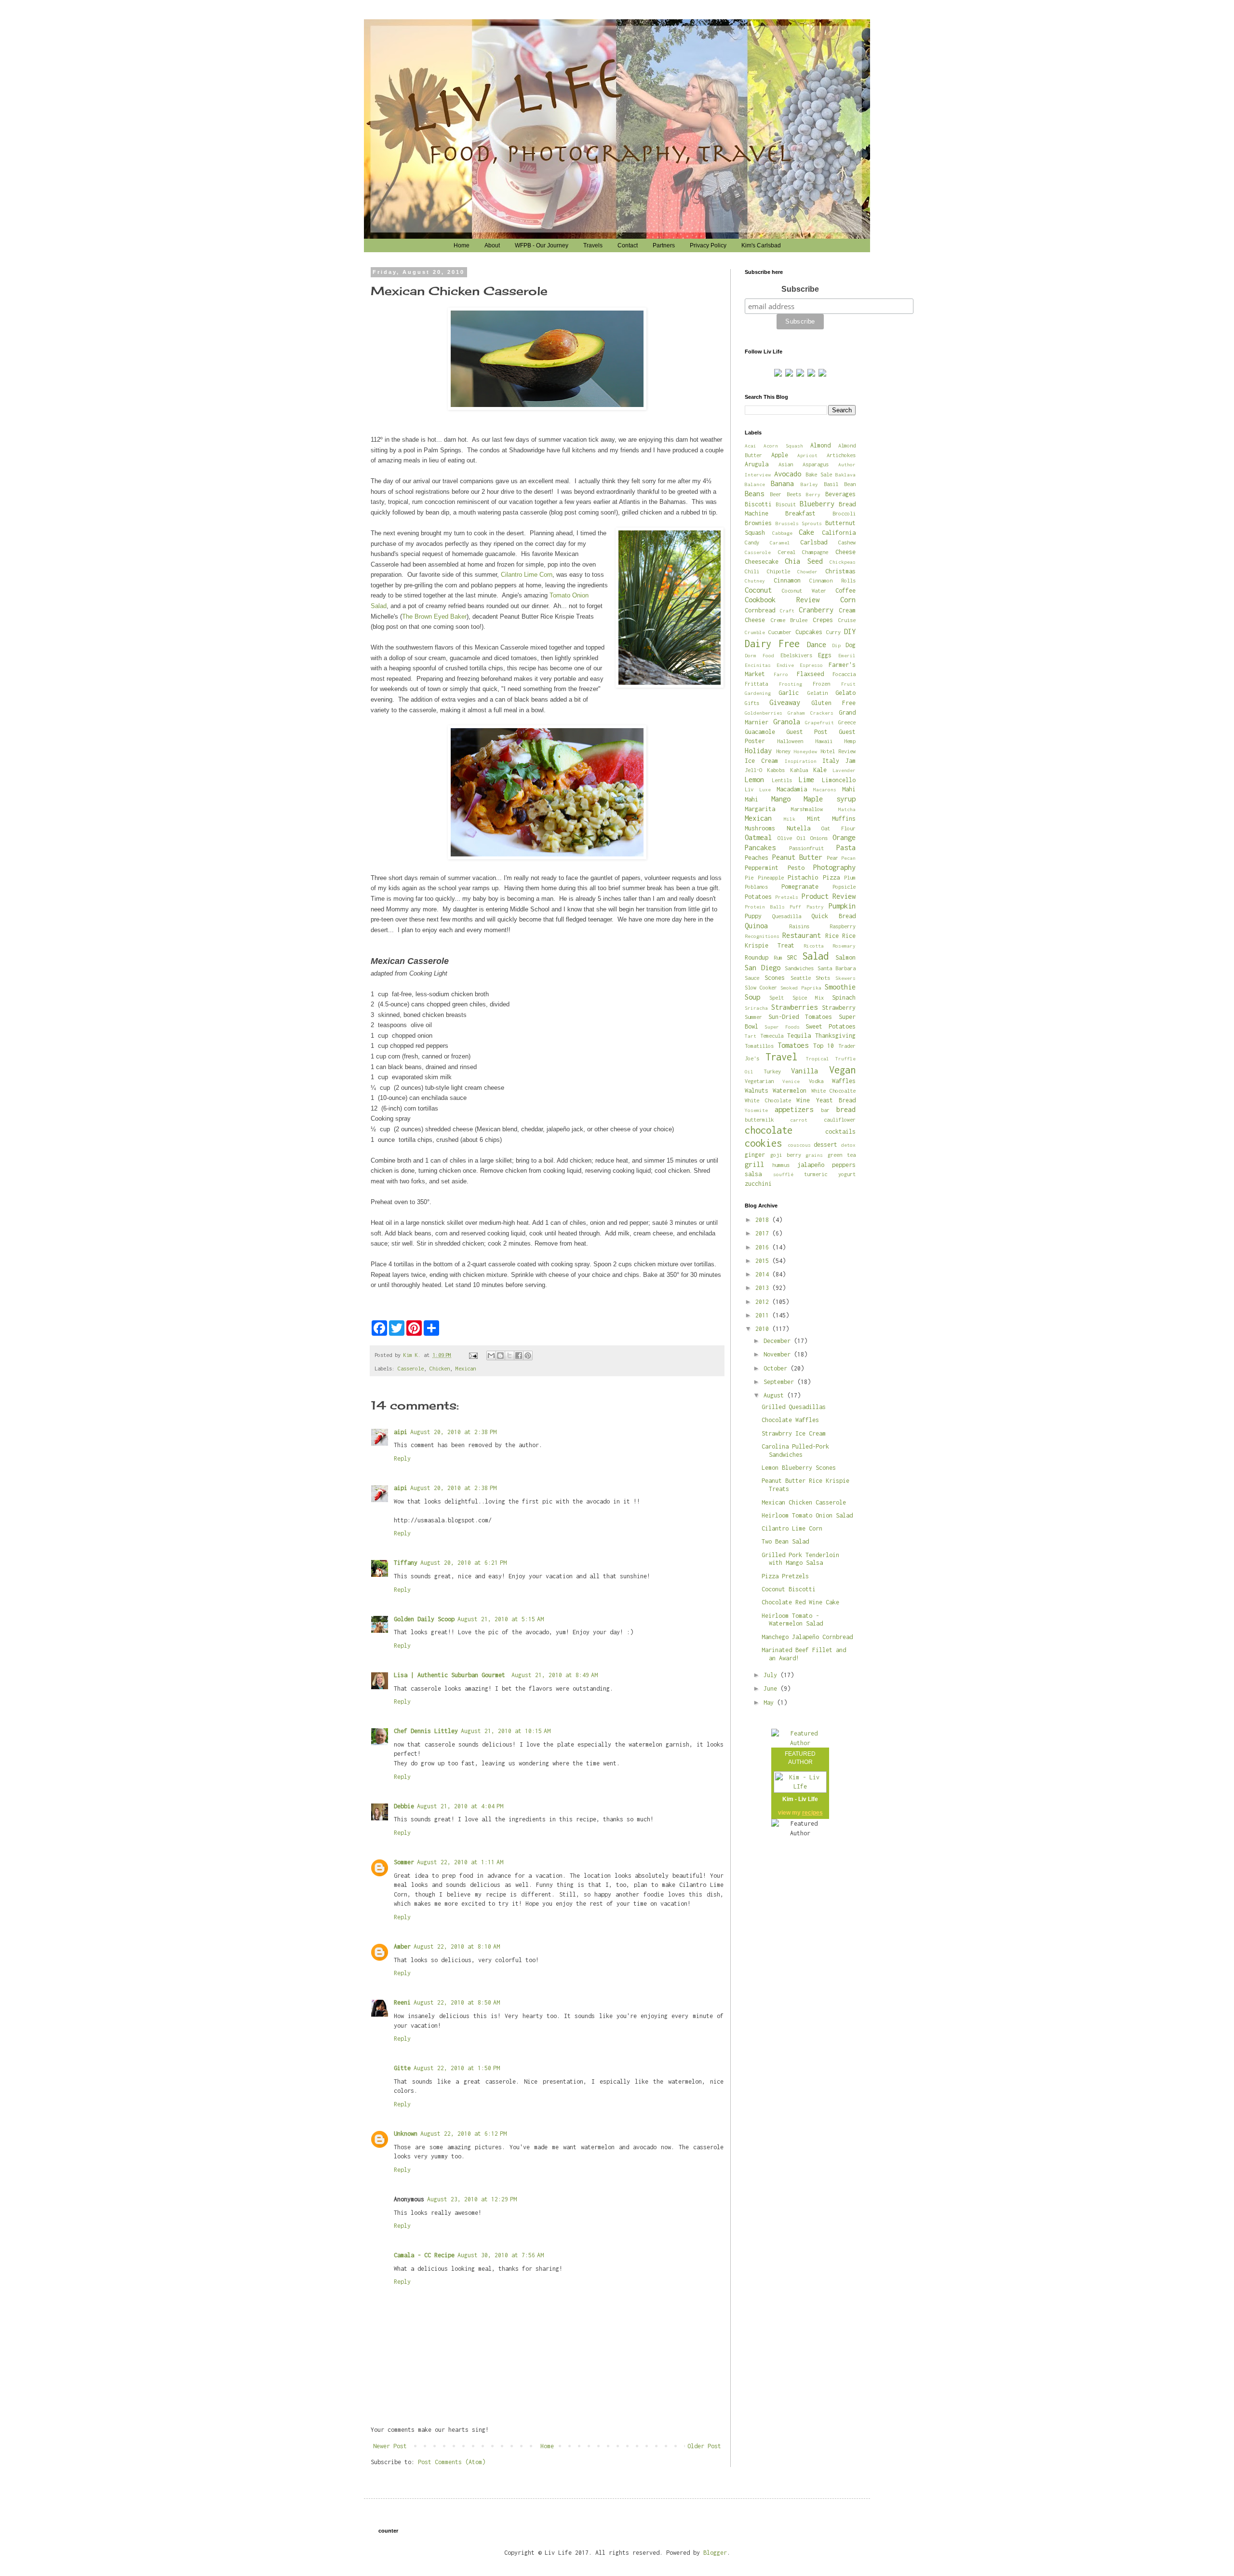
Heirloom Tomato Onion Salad (807, 1515)
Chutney (755, 581)
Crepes (823, 620)
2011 (764, 1315)
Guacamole (760, 732)
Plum (850, 877)
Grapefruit (819, 722)
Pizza (831, 877)
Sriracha (756, 1008)
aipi (401, 1432)
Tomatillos (759, 1046)
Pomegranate (800, 887)
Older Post (704, 2446)
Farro (781, 674)
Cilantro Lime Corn (527, 575)
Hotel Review (838, 751)
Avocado (788, 474)
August (775, 1395)
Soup (752, 997)
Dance (817, 644)
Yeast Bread (836, 1100)
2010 (764, 1329)
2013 (764, 1288)
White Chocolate (768, 1100)
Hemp (850, 741)
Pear (832, 858)
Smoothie (840, 987)
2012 (764, 1302)
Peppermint (762, 868)
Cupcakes (809, 632)
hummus (781, 1165)
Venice (791, 1081)
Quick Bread (833, 916)
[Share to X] (510, 1356)
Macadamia (792, 789)
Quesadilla (787, 916)
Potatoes (758, 897)
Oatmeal (758, 837)
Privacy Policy (708, 245)
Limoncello (839, 780)
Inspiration (801, 761)
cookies (763, 1143)
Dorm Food (759, 655)
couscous (799, 1145)
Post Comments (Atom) (452, 2462)
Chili (752, 571)
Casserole (411, 1368)
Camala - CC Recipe (424, 2255)
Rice (832, 936)
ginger (755, 1155)
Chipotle (778, 571)
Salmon (845, 957)
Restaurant (802, 935)
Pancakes (760, 847)
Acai (751, 446)
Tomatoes (793, 1045)
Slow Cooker (761, 987)
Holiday (758, 751)
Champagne (815, 552)
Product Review (829, 896)
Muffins (844, 819)
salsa (753, 1174)
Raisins (799, 926)
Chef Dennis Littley (426, 1731)
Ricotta (814, 946)
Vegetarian (759, 1081)
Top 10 (824, 1046)
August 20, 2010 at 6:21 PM (463, 1563)
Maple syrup (830, 799)
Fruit (848, 684)
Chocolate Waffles (790, 1420)
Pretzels (787, 897)
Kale (820, 770)
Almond (820, 445)
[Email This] (491, 1356)
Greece (847, 722)
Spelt (777, 997)
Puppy (753, 916)
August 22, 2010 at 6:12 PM (463, 2134)
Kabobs (776, 770)
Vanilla (805, 1071)
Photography (834, 867)
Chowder (807, 571)
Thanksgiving (835, 1036)
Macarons (825, 789)
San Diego (763, 968)
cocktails (840, 1132)
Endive (785, 665)
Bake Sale (819, 474)
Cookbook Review (782, 600)
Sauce (752, 978)
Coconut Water (804, 590)
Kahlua (799, 770)
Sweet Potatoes (831, 1026)
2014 (764, 1274)
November (779, 1354)
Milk (790, 819)
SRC (792, 957)
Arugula (757, 464)
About (492, 245)
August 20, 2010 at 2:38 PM (453, 1432)
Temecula (772, 1036)
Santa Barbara (837, 968)
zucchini (758, 1184)
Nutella (798, 828)
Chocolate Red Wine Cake (800, 1602)
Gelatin (818, 693)
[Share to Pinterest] (528, 1356)
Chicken (440, 1368)
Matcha (847, 809)
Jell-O (753, 770)
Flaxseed (810, 674)
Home (462, 245)
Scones (775, 978)
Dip (836, 645)
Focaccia (844, 674)
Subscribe (800, 289)
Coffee (845, 590)
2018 (764, 1220)
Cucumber (780, 632)
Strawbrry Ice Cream (794, 1433)
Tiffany (406, 1563)
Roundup (757, 957)
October (777, 1368)
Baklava (845, 475)
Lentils (782, 780)
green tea (842, 1155)
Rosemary (844, 946)
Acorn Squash (783, 446)
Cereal (787, 552)
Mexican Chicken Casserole (804, 1502)
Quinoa (756, 926)
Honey (783, 751)
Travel (781, 1057)
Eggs (825, 655)
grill (754, 1164)
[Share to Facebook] (519, 1356)
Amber (402, 1946)
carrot (799, 1120)
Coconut (758, 590)
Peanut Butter (798, 857)
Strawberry (839, 1008)
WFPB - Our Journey (542, 245)
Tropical (818, 1058)
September (780, 1382)
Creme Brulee (789, 620)
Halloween (790, 741)
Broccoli (844, 513)
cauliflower (840, 1119)
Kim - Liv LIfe (800, 1799)
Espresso (811, 665)
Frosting (791, 684)
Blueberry (817, 504)
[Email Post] (473, 1355)
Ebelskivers (796, 655)
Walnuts (757, 1091)
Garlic (789, 693)
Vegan (842, 1070)
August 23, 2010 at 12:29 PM (472, 2199)
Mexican (466, 1368)
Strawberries (794, 1007)
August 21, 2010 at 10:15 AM (506, 1731)
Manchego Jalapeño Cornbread (807, 1637)
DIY (850, 631)
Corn (848, 600)
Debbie (404, 1806)
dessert (825, 1145)
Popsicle (844, 887)
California (839, 533)
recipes (812, 1813)
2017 (764, 1233)
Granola (787, 722)
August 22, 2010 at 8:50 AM (457, 2002)
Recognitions (762, 936)
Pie (749, 877)
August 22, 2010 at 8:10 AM (457, 1946)
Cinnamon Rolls (832, 580)
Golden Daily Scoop (424, 1619)
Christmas (840, 571)
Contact (628, 245)
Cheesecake (762, 562)
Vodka (816, 1081)
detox (848, 1145)
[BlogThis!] (500, 1356)
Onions (819, 838)
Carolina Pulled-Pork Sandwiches (795, 1451)
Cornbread (760, 610)
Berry (813, 494)
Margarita (760, 809)
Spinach (844, 997)
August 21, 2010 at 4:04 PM (460, 1806)
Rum (778, 957)
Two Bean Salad (785, 1541)
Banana (782, 483)
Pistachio (803, 877)
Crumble (755, 632)
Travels (593, 245)
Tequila (799, 1036)
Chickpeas (843, 562)
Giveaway (785, 702)
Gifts (752, 703)
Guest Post (807, 732)
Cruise (847, 620)
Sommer (404, 1862)
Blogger (715, 2553)
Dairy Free (772, 644)
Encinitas (758, 665)
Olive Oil (791, 838)
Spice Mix (808, 997)
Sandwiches (799, 968)
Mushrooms (760, 828)
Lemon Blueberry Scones (799, 1468)
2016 (764, 1247)
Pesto (796, 868)
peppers (844, 1165)
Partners (664, 245)
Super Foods (782, 1027)
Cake (806, 532)
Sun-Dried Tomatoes (800, 1017)
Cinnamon (787, 580)
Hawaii (824, 741)
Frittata (756, 684)
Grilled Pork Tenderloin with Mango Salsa (800, 1559)
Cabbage (782, 533)
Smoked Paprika (801, 988)
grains (814, 1155)
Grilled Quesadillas (794, 1407)
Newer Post (390, 2446)
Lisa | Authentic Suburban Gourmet (451, 1675)
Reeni (402, 2002)
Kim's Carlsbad (761, 245)
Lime (806, 780)
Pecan (848, 858)
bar (825, 1110)
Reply (402, 1458)
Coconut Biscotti (789, 1589)
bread (846, 1109)
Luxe (765, 789)
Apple (780, 455)
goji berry (786, 1155)
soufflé (783, 1174)
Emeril (847, 655)
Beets (794, 494)
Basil (831, 484)
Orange (844, 837)
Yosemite (756, 1110)
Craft (787, 610)
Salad (815, 956)
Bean (850, 484)
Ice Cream (761, 761)
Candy (752, 542)
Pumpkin (842, 906)
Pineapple (771, 877)
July (772, 1675)
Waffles (844, 1081)
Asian (786, 464)
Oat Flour (838, 828)
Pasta (846, 847)
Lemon (754, 780)
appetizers (794, 1109)
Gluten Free (833, 703)
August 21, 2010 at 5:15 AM (501, 1619)
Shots (823, 978)
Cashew (847, 542)
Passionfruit (806, 848)
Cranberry (816, 610)
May (770, 1702)
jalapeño (811, 1165)
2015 (764, 1261)
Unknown (406, 2134)
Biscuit (786, 504)
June (772, 1688)
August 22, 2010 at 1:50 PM (457, 2068)
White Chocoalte (833, 1091)
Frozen (821, 684)
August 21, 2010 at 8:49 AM (555, 1675)
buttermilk (759, 1119)
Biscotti (758, 504)
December (779, 1341)
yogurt (847, 1174)
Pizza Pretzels (785, 1576)
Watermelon (790, 1091)
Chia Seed (804, 561)
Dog (851, 645)
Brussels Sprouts (799, 523)
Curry (833, 632)
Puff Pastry (807, 907)
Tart (751, 1036)
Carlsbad (814, 542)
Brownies (758, 523)
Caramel (780, 542)
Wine (803, 1100)
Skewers (845, 978)
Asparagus (816, 464)
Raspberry (843, 926)
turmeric (816, 1174)
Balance (755, 484)
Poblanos (756, 887)
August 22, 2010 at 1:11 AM (460, 1862)
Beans (754, 494)
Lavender (844, 770)
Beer (776, 494)
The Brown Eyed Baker (434, 617)
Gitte (402, 2068)
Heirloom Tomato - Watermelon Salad (792, 1620)
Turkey (772, 1071)
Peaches (757, 858)
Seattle (801, 978)
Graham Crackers (811, 713)
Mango (781, 799)
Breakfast (800, 513)
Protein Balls (765, 907)
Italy (831, 761)
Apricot (807, 455)
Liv (749, 789)
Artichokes (841, 455)
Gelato (845, 693)
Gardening (758, 693)
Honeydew (805, 751)
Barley (809, 484)
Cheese (845, 552)
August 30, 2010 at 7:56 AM (501, 2255)
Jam (851, 761)
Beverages (840, 494)
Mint (814, 819)
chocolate (769, 1130)
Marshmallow (807, 809)
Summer (753, 1017)
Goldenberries (764, 713)
